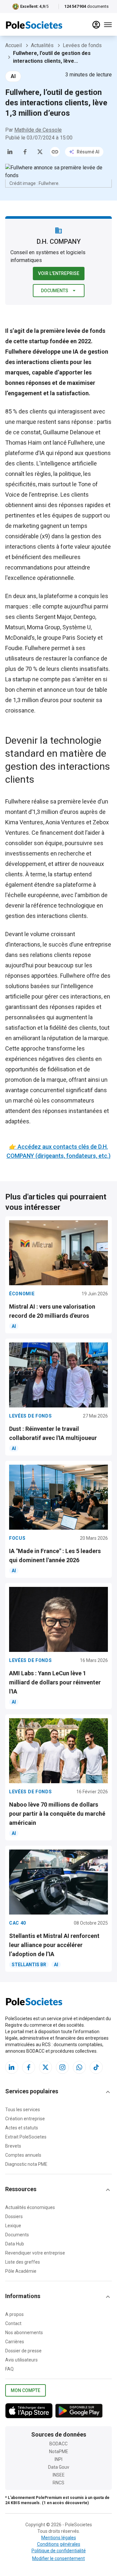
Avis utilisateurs (21, 2360)
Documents (55, 291)
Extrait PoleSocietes (26, 2137)
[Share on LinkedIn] (10, 152)
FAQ (9, 2369)
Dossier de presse (23, 2351)
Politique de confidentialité (59, 2551)
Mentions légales (59, 2538)
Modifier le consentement (58, 2558)
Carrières (15, 2342)
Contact (13, 2323)
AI (13, 76)
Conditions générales (59, 2544)
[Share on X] (40, 152)
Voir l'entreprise (59, 273)
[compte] (96, 25)
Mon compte (26, 2390)
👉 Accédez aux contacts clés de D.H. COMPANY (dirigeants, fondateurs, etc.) (58, 1151)
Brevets (13, 2146)
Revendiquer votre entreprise (35, 2253)
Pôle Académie (21, 2271)
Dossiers (14, 2216)
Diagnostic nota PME (26, 2164)
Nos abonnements (24, 2333)
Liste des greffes (23, 2262)
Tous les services (23, 2110)
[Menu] (108, 25)
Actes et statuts (22, 2128)
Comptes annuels (23, 2155)
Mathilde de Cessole (38, 130)
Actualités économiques (30, 2207)
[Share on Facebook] (25, 152)
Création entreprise (25, 2119)
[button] (58, 2092)
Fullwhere (80, 443)
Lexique (13, 2226)
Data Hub (15, 2244)
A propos (14, 2314)
